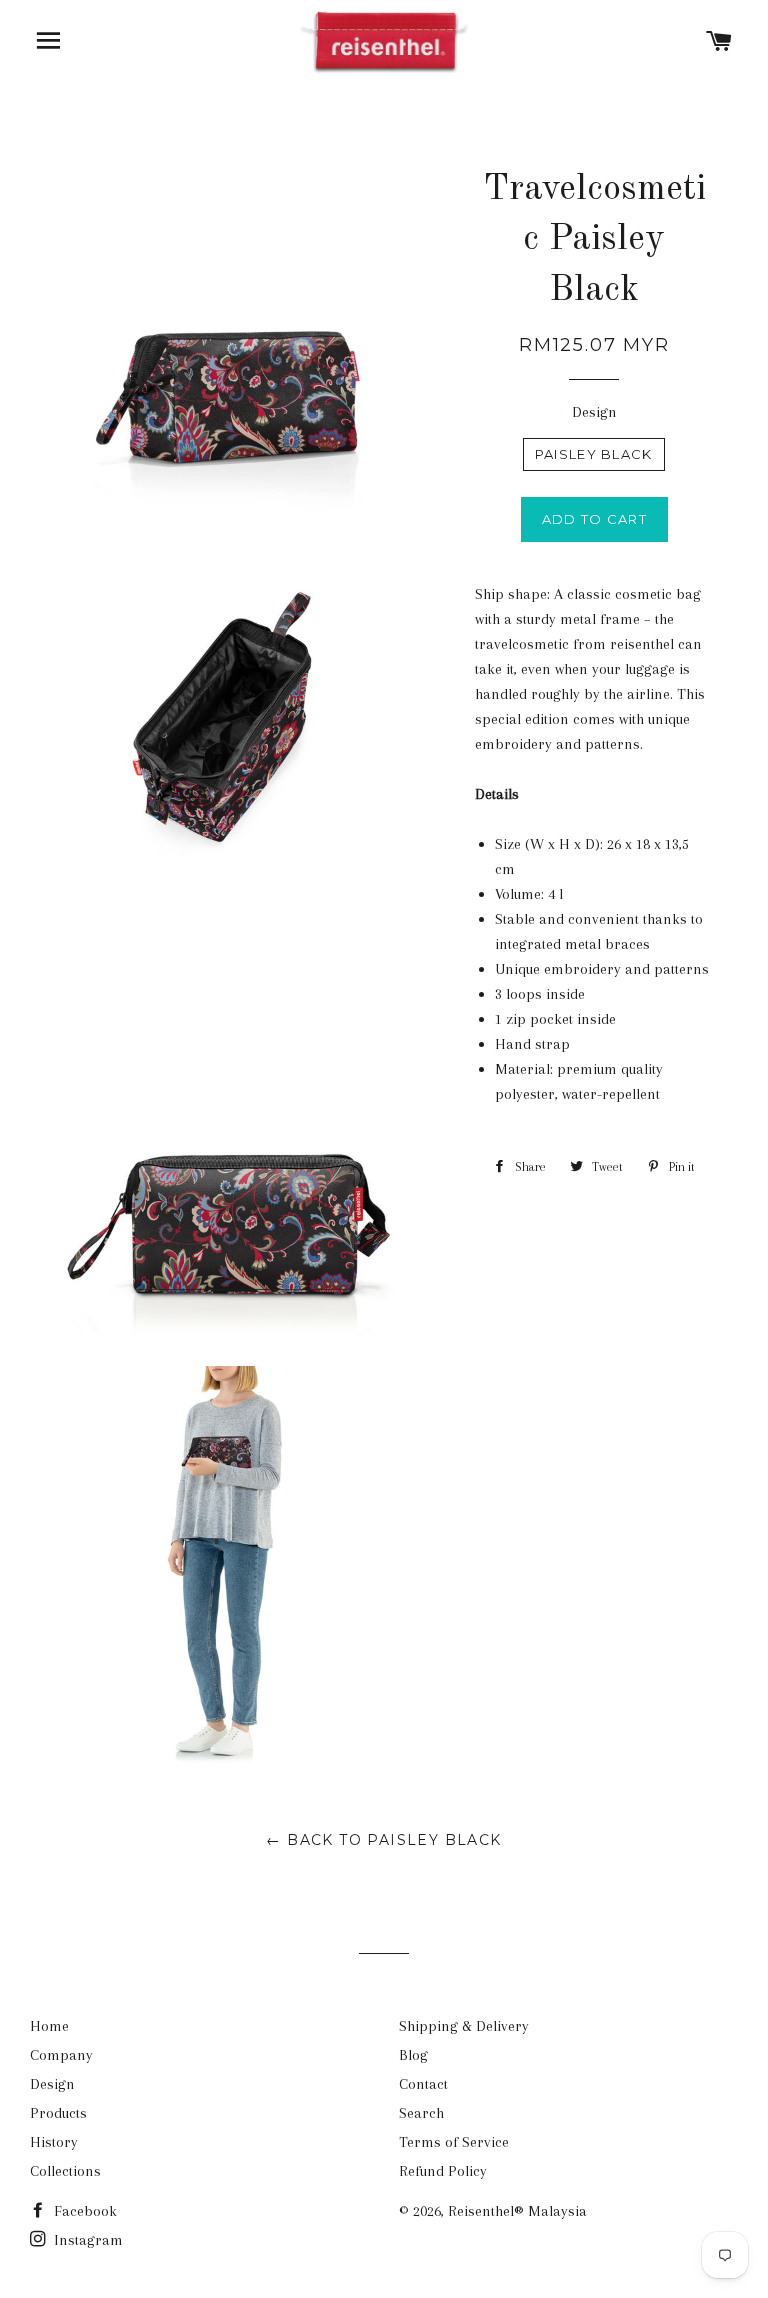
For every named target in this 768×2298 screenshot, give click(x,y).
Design (594, 412)
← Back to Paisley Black (383, 1840)
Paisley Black (594, 454)
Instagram (86, 2240)
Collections (65, 2171)
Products (58, 2113)
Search (421, 2113)
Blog (413, 2055)
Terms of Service (454, 2142)
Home (49, 2026)
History (54, 2142)
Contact (423, 2084)
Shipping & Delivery (464, 2026)
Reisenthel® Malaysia (517, 2211)
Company (61, 2055)
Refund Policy (443, 2171)
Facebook (83, 2211)
